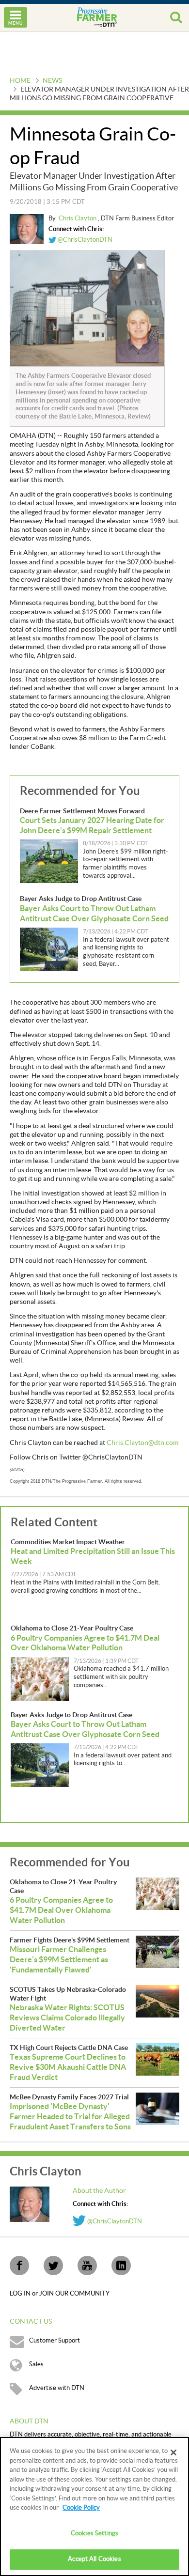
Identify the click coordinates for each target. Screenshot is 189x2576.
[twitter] (53, 2266)
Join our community (74, 2294)
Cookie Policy (81, 2508)
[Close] (173, 2452)
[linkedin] (121, 2266)
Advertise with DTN (57, 2388)
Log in (21, 2294)
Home (20, 81)
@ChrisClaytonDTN (84, 240)
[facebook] (19, 2266)
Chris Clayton (78, 218)
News (52, 81)
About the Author (99, 2191)
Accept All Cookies (94, 2559)
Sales (36, 2364)
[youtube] (87, 2266)
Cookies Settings (94, 2533)
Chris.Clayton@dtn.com (142, 1443)
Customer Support (55, 2341)
